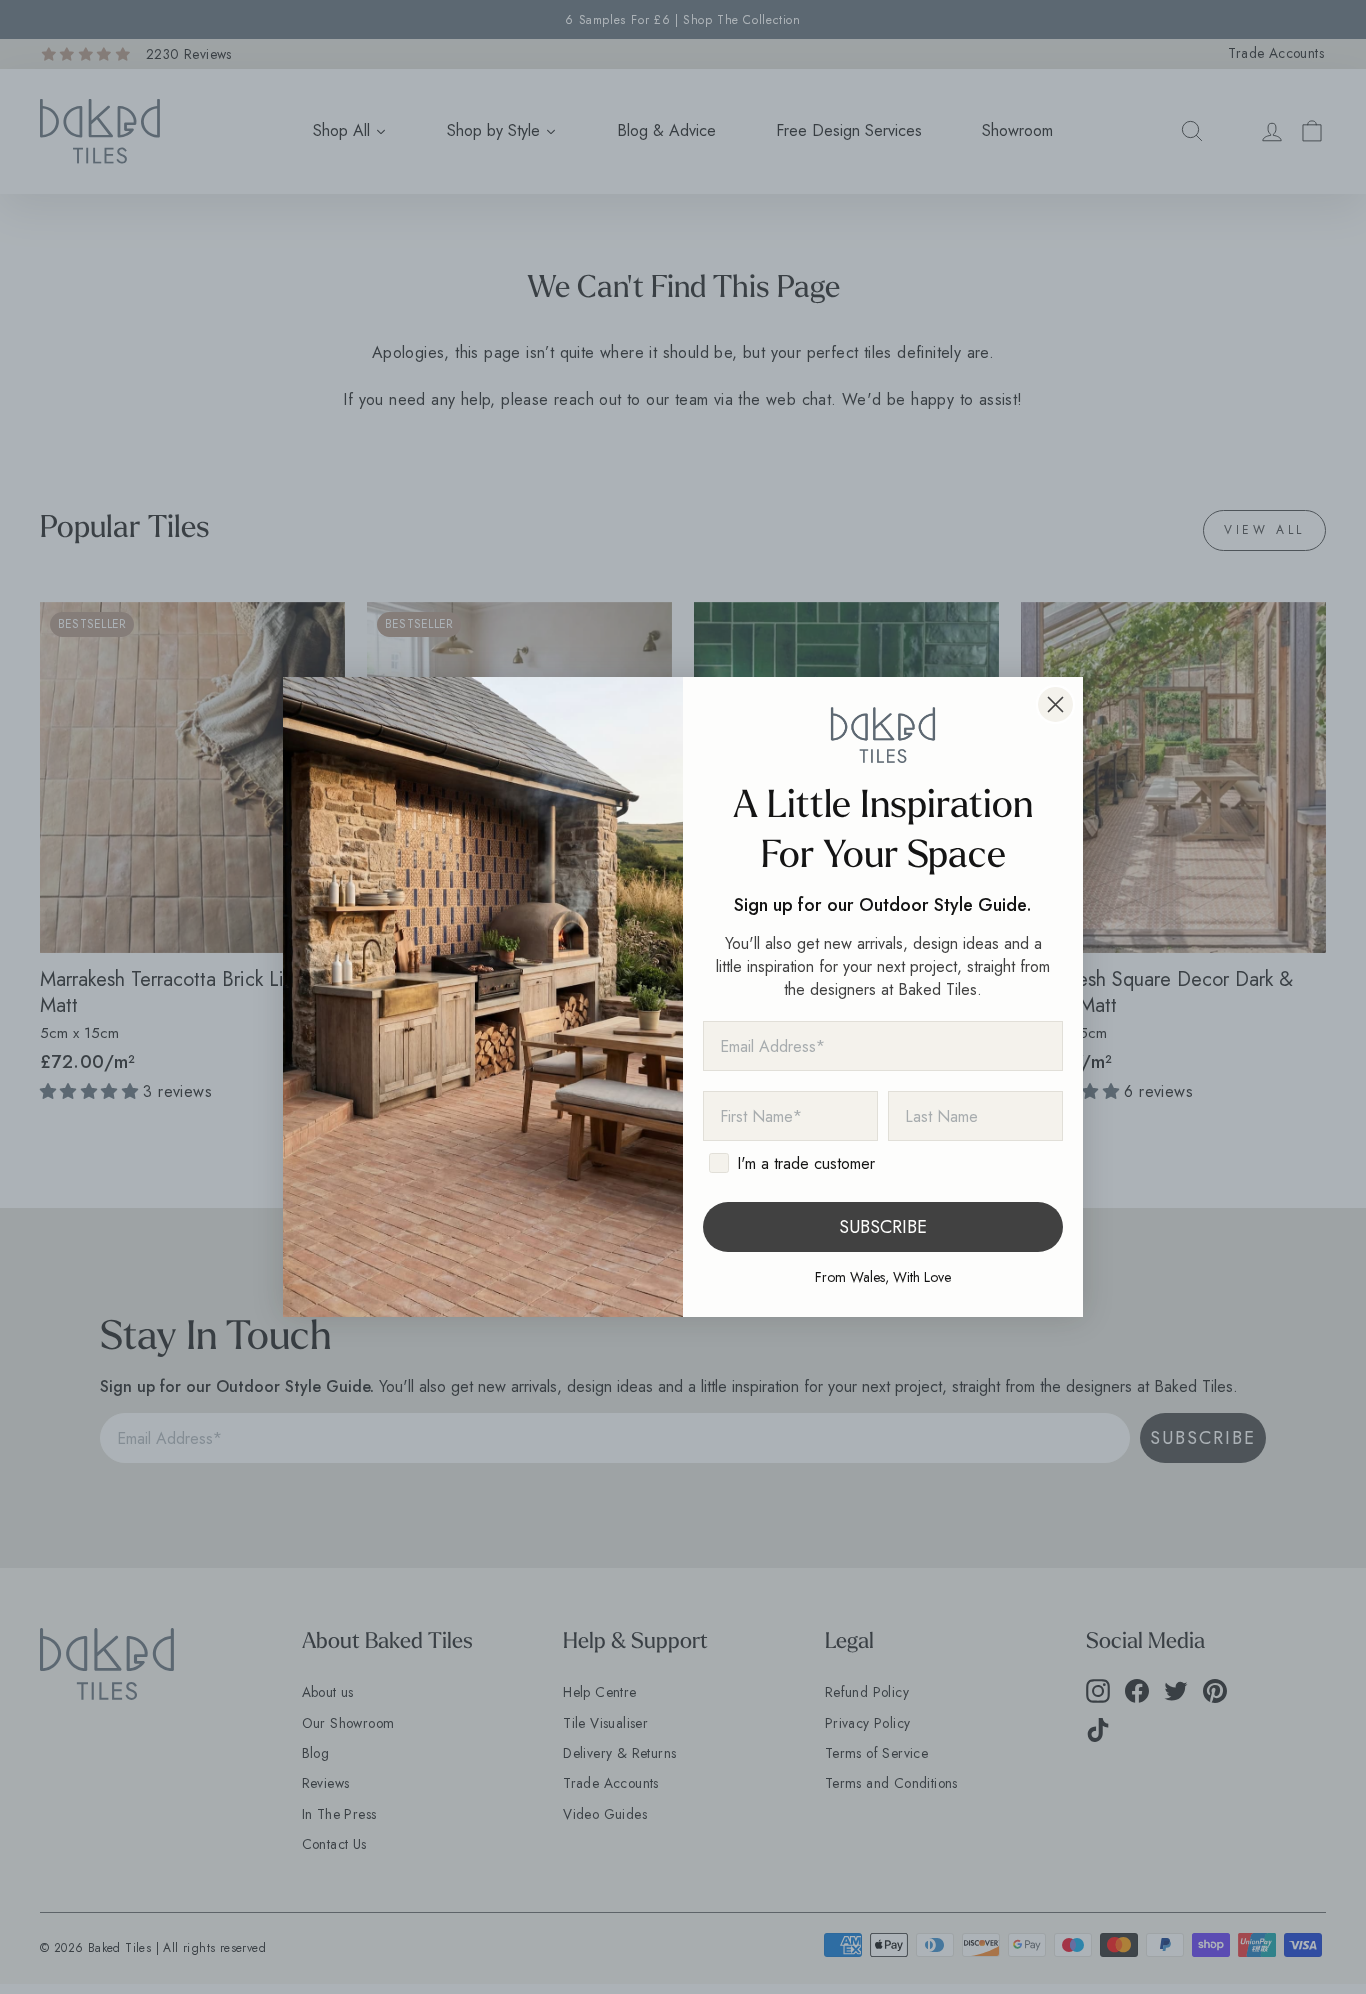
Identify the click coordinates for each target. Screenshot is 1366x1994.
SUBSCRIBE (883, 1227)
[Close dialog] (1055, 704)
